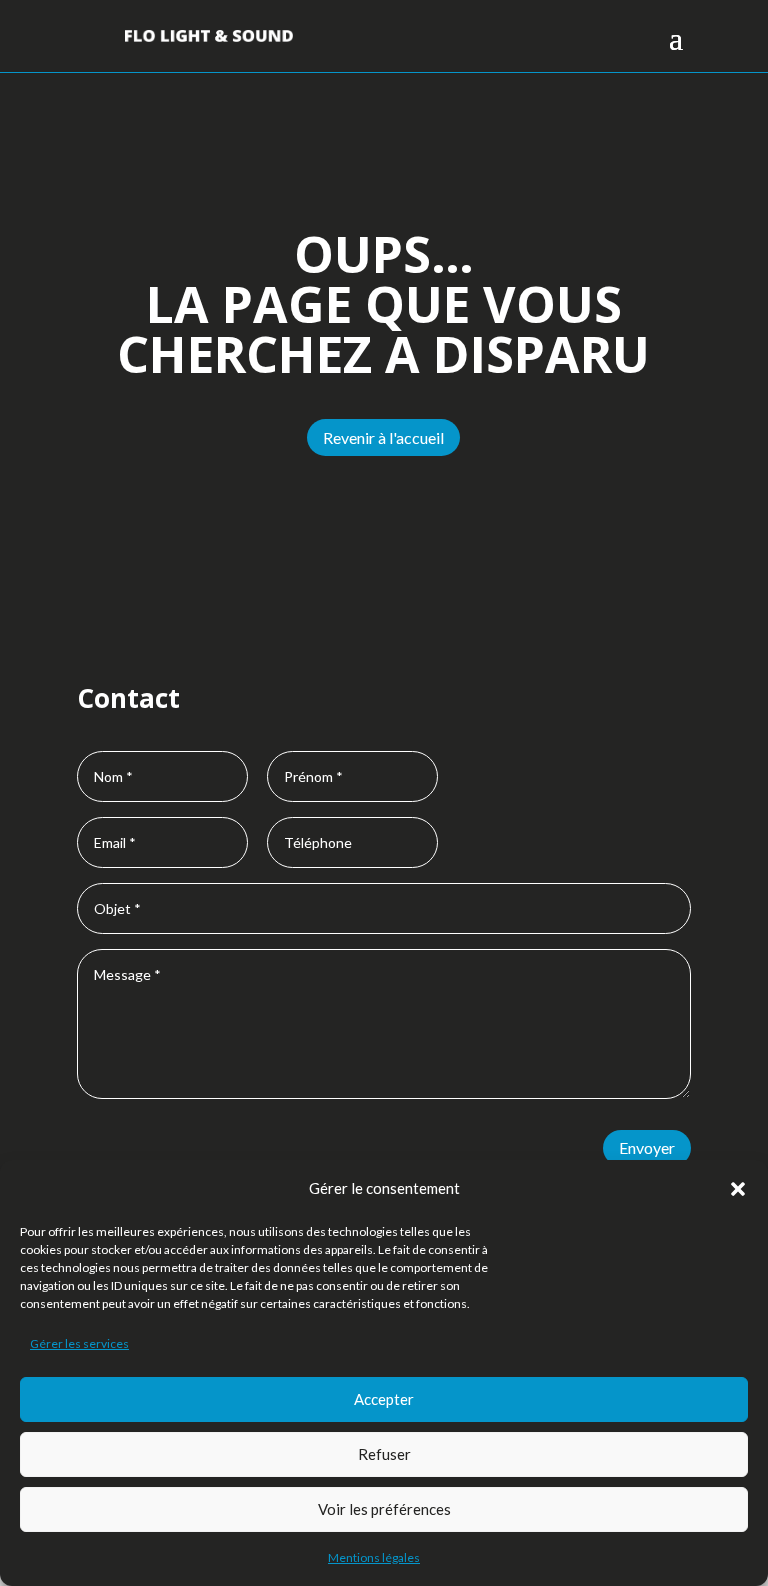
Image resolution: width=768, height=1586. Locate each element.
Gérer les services (79, 1343)
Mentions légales (374, 1557)
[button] (738, 1189)
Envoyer (647, 1147)
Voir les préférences (384, 1509)
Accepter (384, 1399)
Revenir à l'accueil (383, 437)
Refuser (384, 1454)
